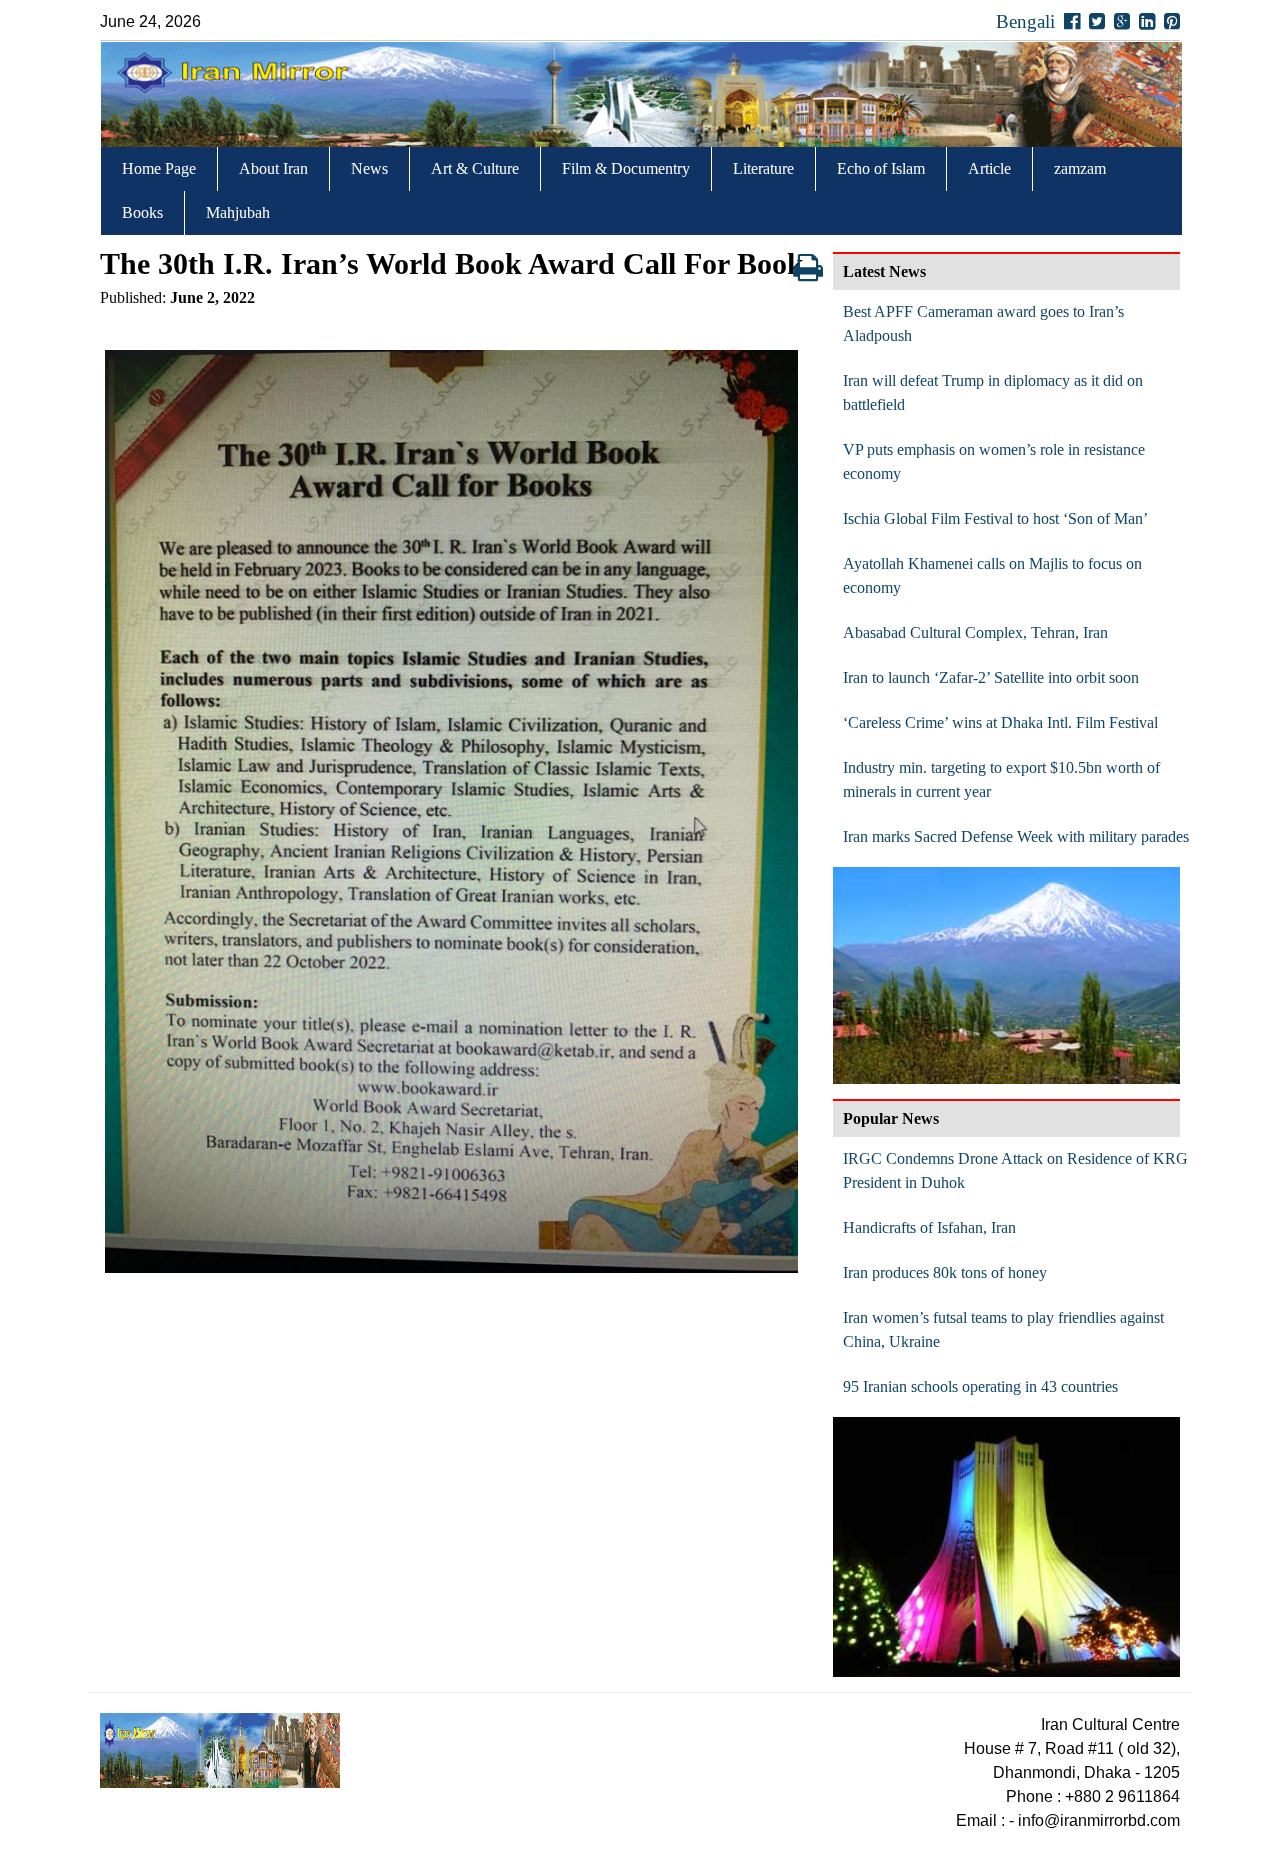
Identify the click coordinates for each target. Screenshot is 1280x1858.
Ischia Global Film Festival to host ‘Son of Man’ (995, 518)
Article (989, 168)
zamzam (1080, 168)
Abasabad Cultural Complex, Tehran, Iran (975, 632)
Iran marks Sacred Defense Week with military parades (1016, 836)
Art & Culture (475, 168)
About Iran (273, 168)
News (369, 168)
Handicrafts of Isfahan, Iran (929, 1227)
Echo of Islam (881, 168)
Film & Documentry (626, 168)
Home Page (159, 168)
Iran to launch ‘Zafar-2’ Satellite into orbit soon (991, 677)
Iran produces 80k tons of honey (945, 1272)
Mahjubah (238, 212)
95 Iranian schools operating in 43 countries (980, 1386)
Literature (763, 168)
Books (142, 212)
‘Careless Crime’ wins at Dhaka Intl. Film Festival (1000, 722)
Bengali (1025, 21)
